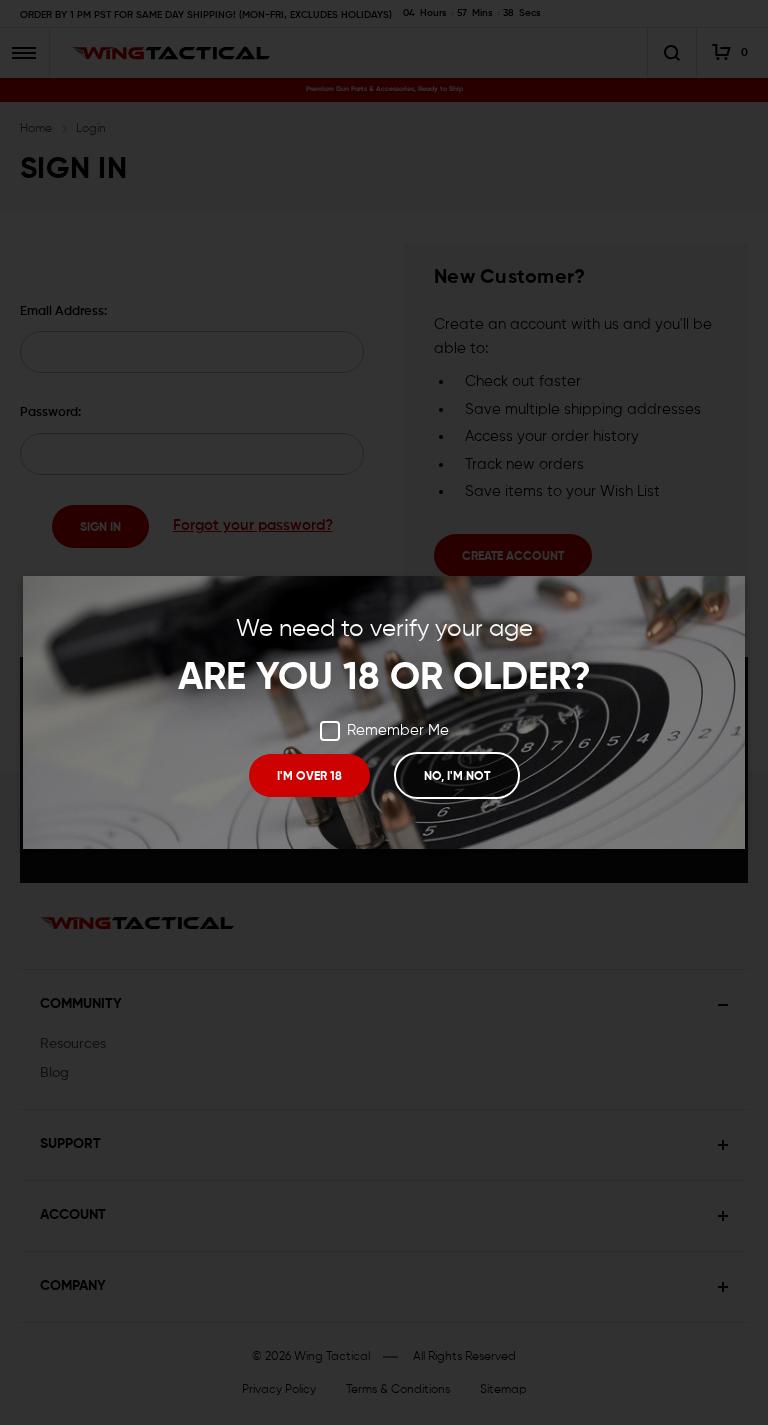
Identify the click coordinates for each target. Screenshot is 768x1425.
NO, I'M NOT (457, 777)
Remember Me (398, 730)
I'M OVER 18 (309, 777)
